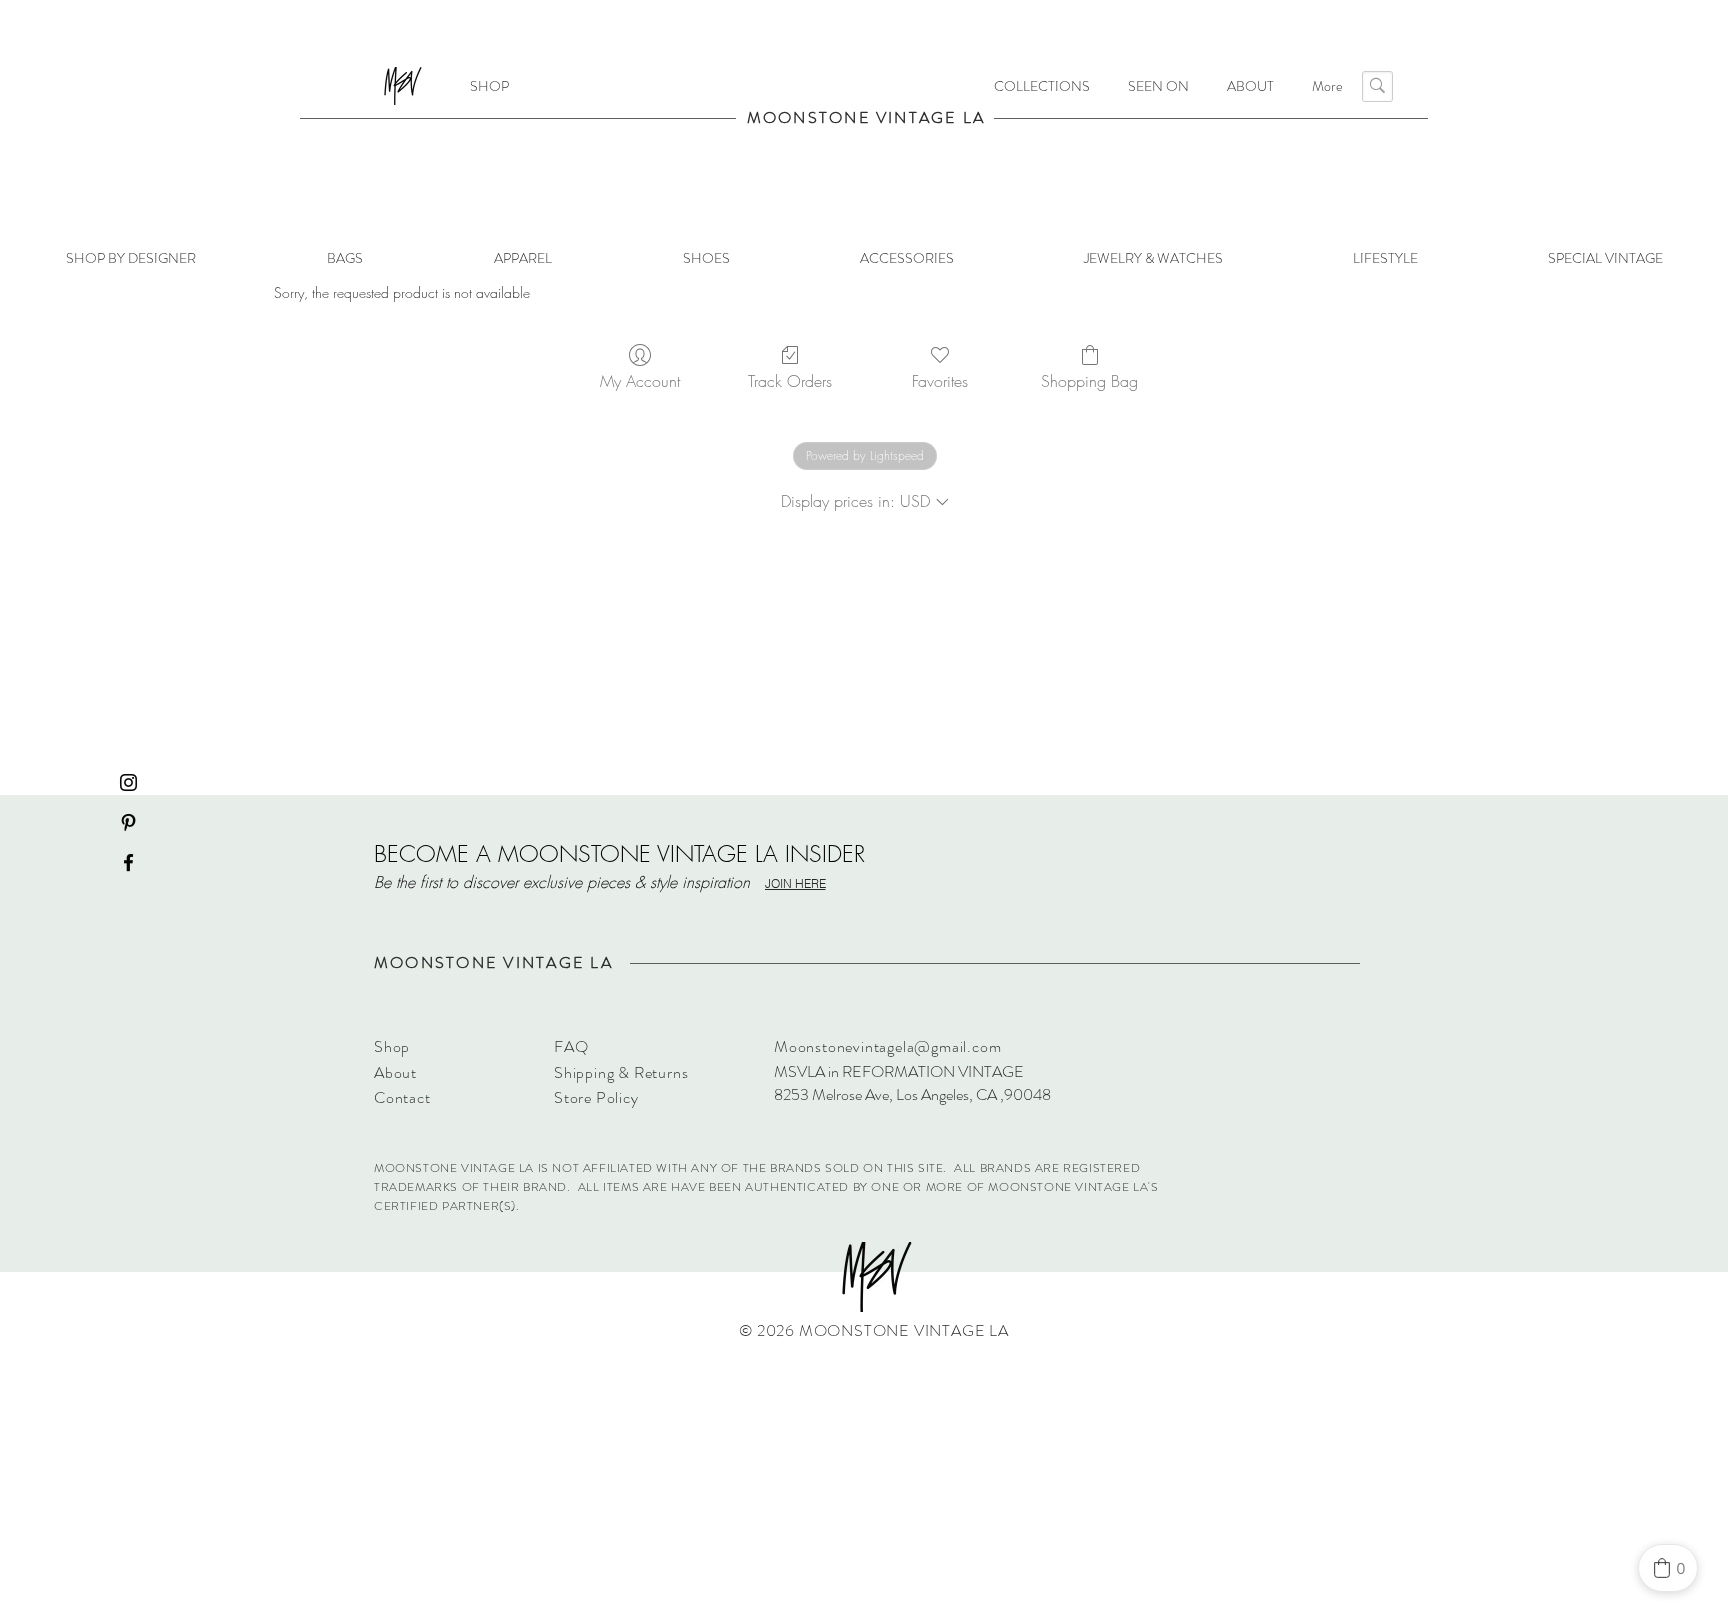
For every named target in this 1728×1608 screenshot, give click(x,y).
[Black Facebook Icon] (128, 862)
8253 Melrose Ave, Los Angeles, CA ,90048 (912, 1094)
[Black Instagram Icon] (128, 782)
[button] (1042, 86)
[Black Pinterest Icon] (128, 822)
